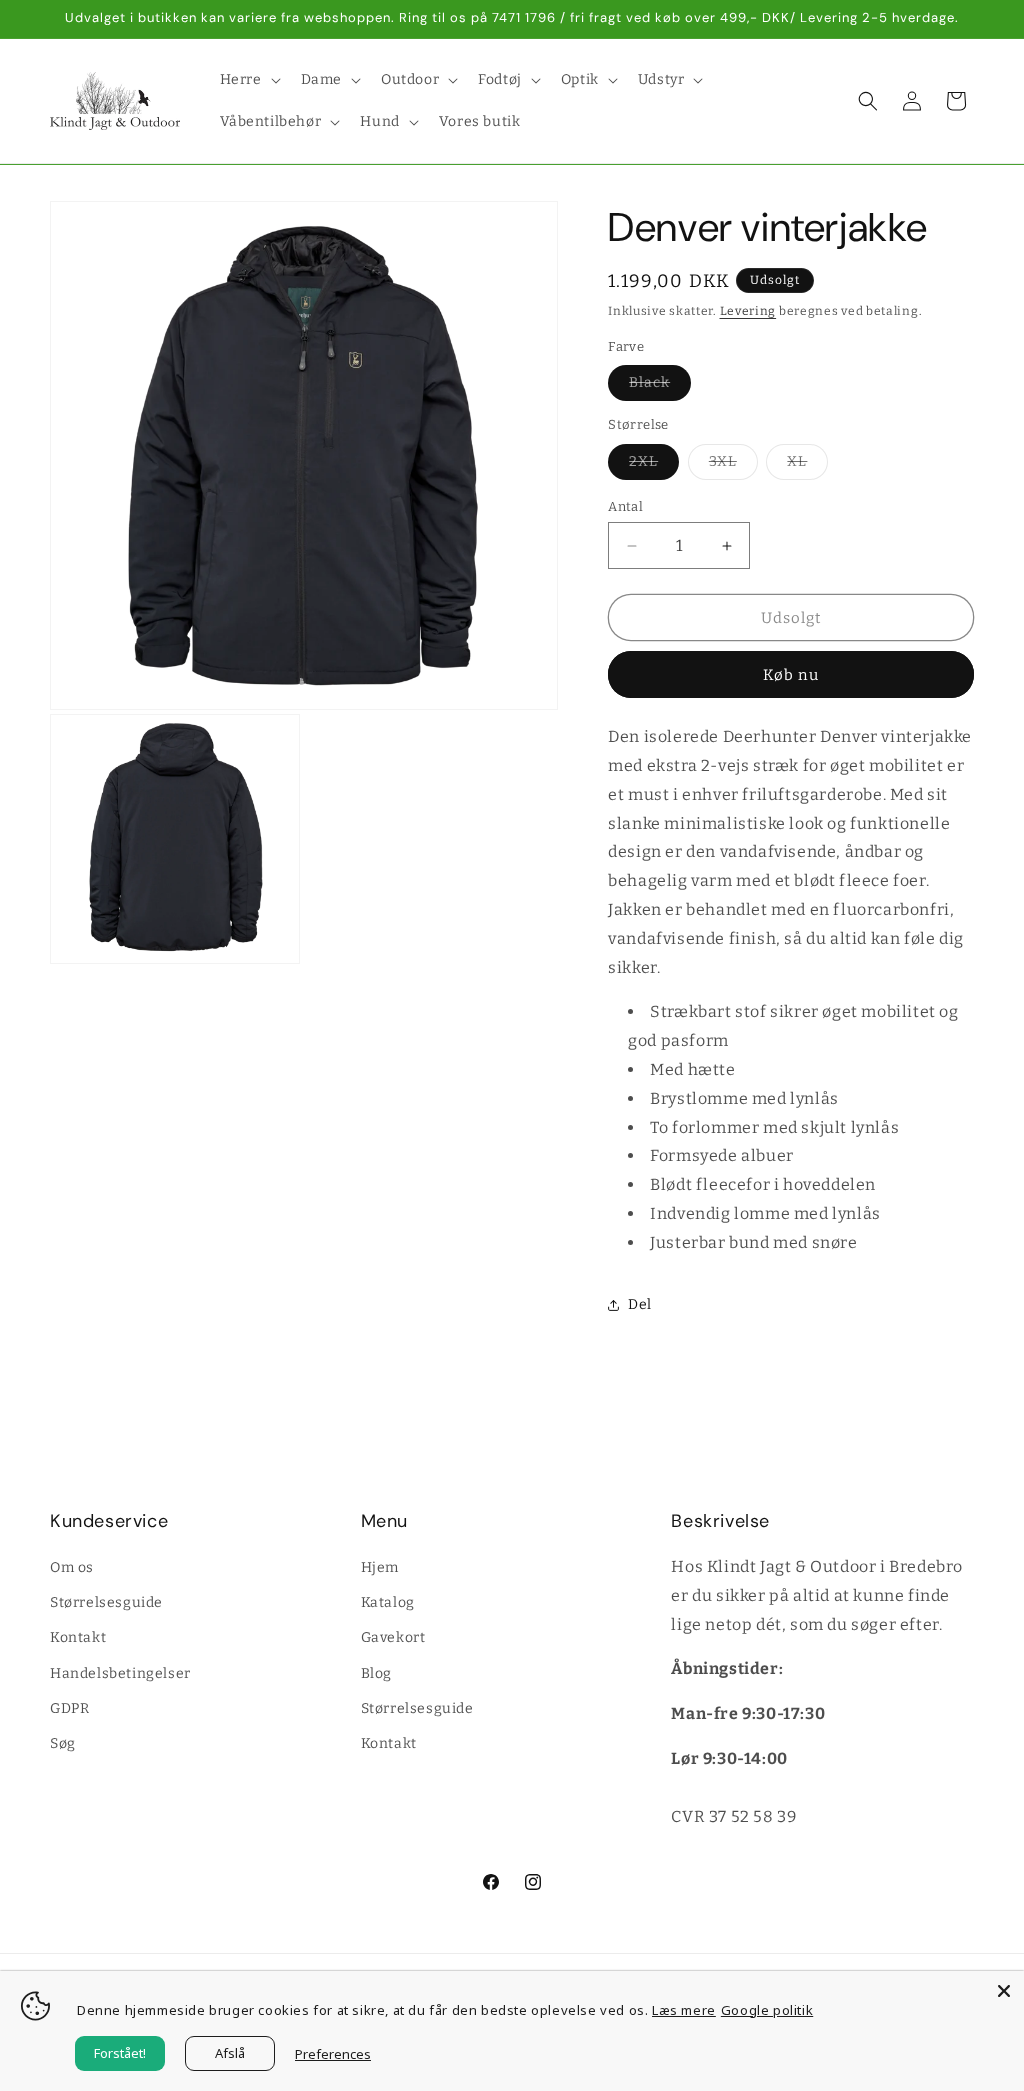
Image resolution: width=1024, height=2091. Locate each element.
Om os (72, 1567)
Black (660, 387)
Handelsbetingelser (120, 1673)
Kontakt (78, 1637)
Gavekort (393, 1637)
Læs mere (684, 2010)
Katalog (388, 1602)
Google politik (767, 2010)
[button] (248, 80)
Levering (748, 311)
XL (807, 466)
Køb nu (791, 675)
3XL (733, 466)
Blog (376, 1673)
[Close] (1004, 1991)
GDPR (69, 1708)
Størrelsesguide (106, 1602)
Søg (63, 1743)
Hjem (380, 1567)
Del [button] (640, 1304)
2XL (654, 466)
